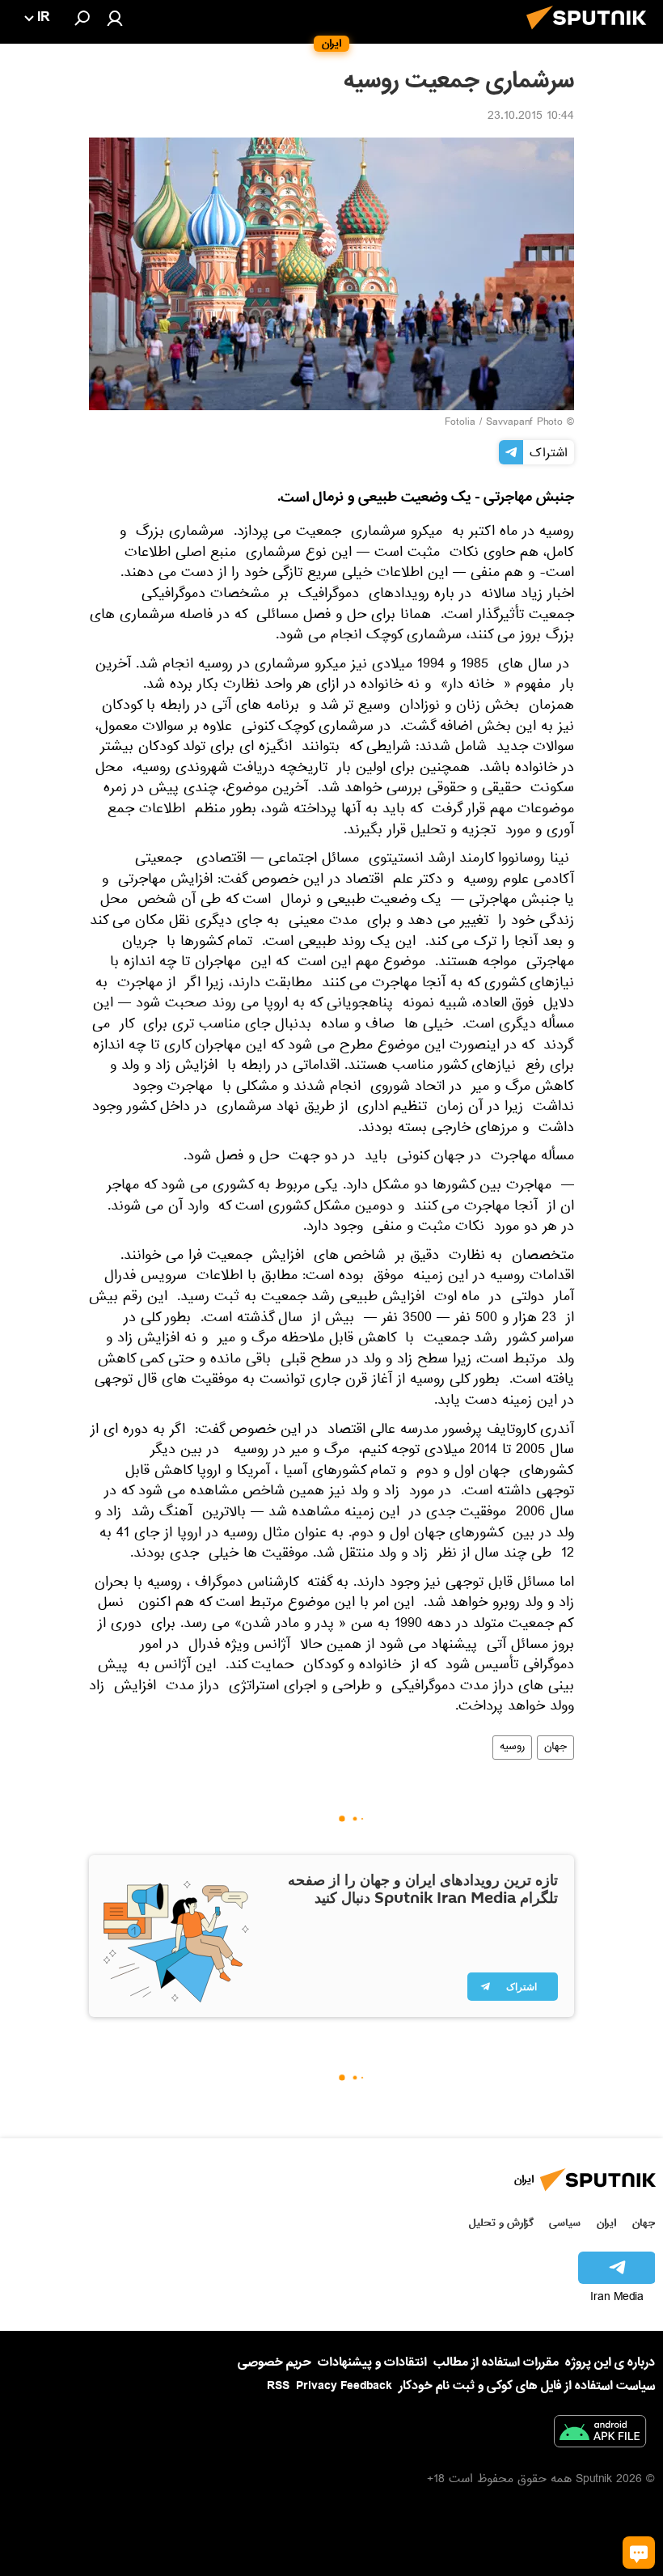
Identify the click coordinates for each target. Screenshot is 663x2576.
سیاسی (565, 2223)
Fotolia (460, 423)
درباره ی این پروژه (610, 2362)
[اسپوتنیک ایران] (591, 34)
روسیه (512, 1748)
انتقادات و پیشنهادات (372, 2363)
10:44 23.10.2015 (531, 117)
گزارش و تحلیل (501, 2223)
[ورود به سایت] (115, 18)
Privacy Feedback (344, 2386)
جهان (555, 1748)
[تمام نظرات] (639, 2553)
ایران (606, 2223)
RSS (278, 2386)
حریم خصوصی (274, 2362)
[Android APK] (600, 2434)
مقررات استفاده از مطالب (496, 2362)
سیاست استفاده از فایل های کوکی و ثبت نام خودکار (527, 2386)
